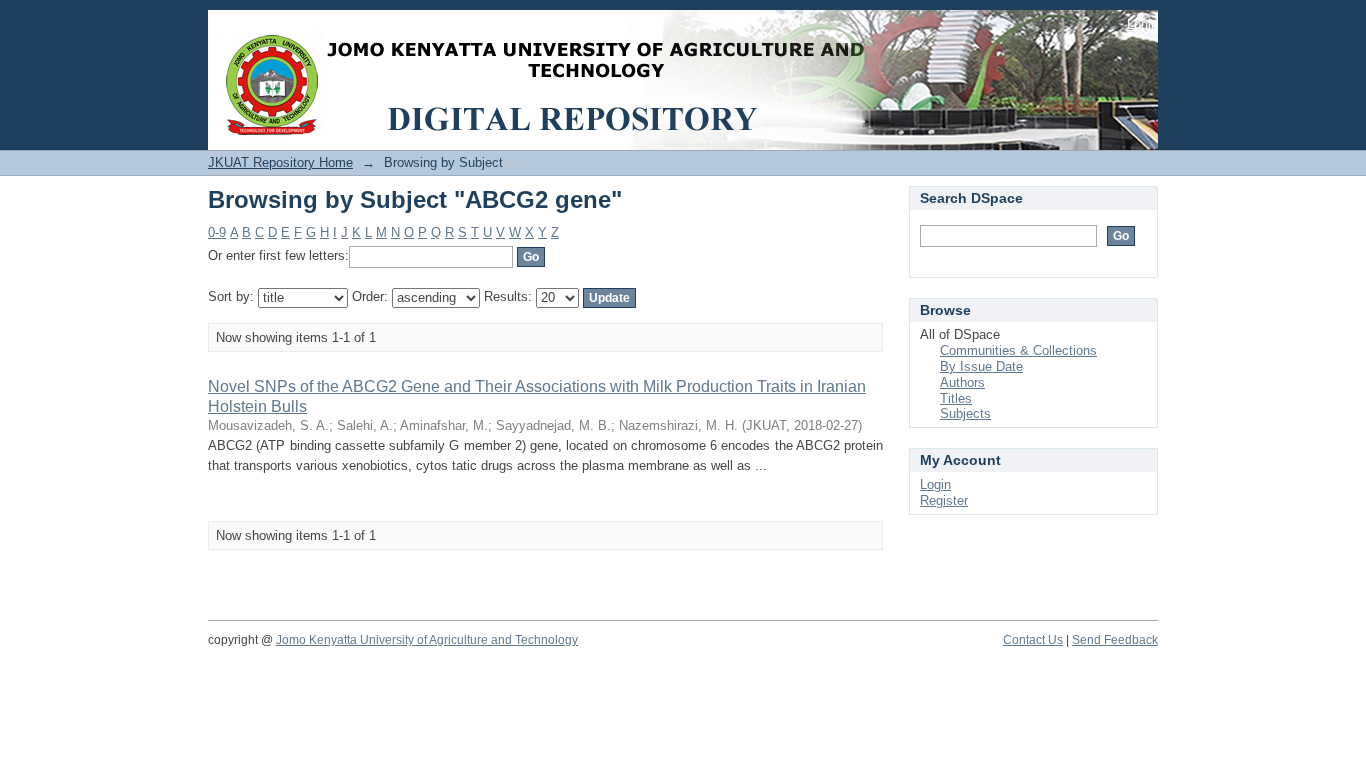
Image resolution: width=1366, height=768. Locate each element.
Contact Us (1033, 640)
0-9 (217, 232)
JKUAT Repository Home (280, 162)
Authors (962, 382)
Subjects (965, 413)
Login (1142, 24)
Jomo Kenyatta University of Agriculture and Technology (427, 640)
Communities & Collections (1018, 350)
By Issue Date (981, 366)
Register (944, 500)
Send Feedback (1115, 640)
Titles (956, 398)
